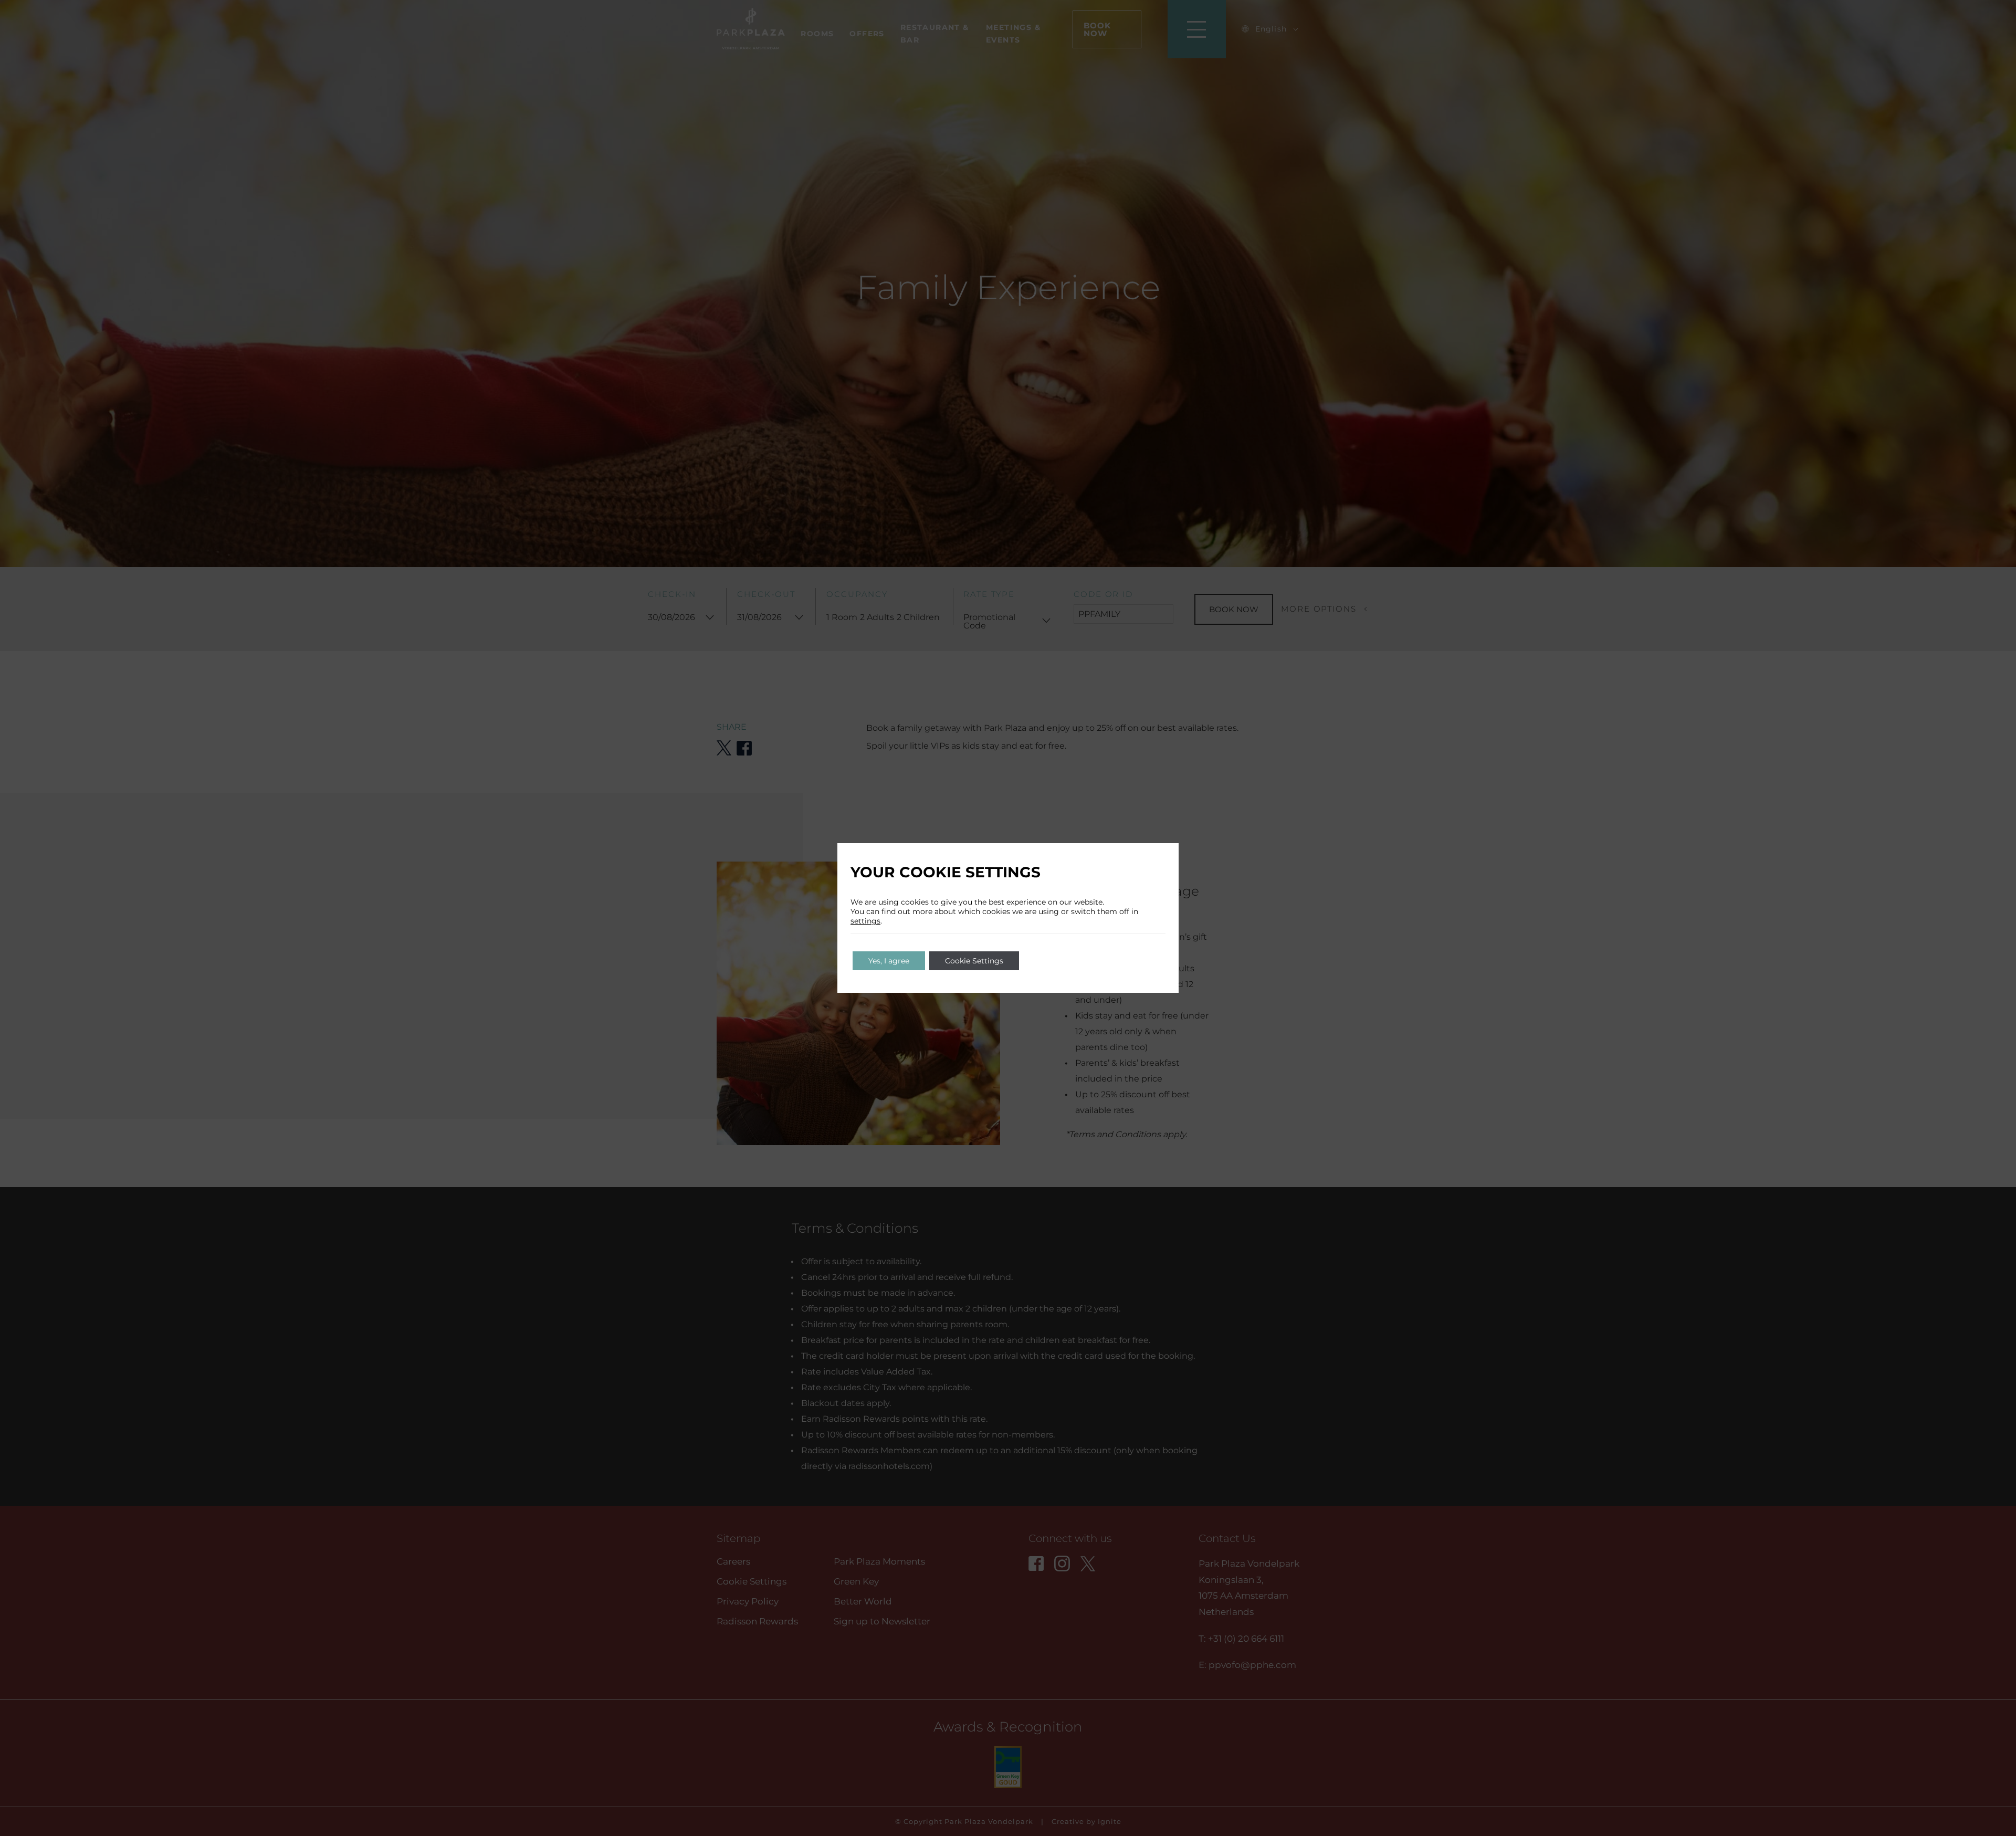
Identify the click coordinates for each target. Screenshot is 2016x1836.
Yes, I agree (889, 961)
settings (865, 921)
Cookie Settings (974, 961)
